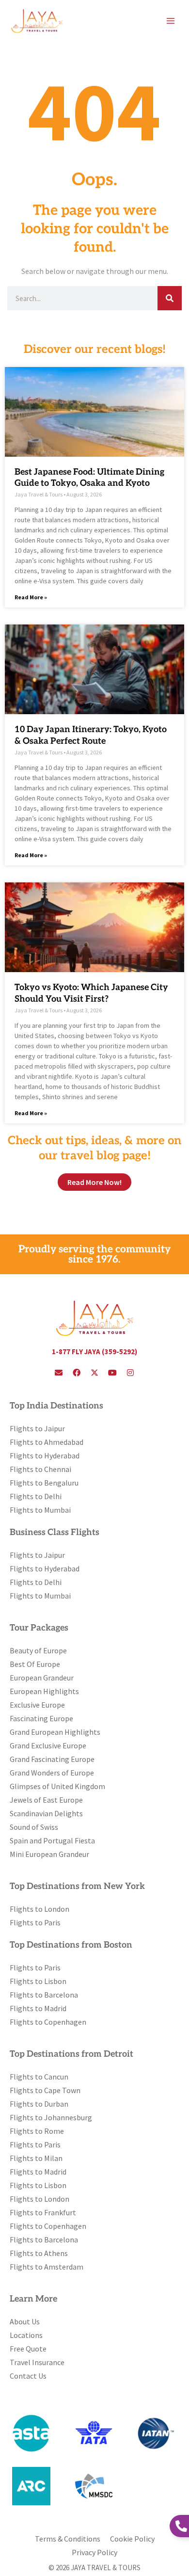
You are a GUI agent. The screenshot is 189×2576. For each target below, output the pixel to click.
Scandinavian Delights (46, 1813)
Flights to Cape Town (45, 2090)
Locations (26, 2335)
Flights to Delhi (36, 1496)
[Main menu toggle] (171, 21)
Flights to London (39, 1909)
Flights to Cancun (39, 2077)
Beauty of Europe (38, 1650)
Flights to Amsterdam (47, 2267)
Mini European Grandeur (49, 1854)
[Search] (170, 298)
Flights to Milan (36, 2158)
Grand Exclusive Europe (48, 1745)
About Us (25, 2321)
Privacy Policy (94, 2552)
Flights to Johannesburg (51, 2117)
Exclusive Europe (37, 1705)
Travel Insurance (37, 2362)
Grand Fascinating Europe (52, 1759)
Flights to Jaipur (37, 1428)
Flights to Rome (37, 2131)
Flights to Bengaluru (44, 1483)
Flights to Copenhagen (48, 2022)
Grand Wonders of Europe (52, 1773)
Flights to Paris (35, 1922)
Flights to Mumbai (40, 1510)
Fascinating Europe (41, 1718)
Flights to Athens (39, 2253)
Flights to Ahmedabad (47, 1442)
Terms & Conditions (68, 2539)
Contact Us (28, 2376)
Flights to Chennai (40, 1469)
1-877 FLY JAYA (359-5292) (94, 1352)
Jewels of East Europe (46, 1800)
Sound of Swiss (34, 1827)
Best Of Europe (35, 1664)
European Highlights (44, 1691)
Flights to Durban (39, 2104)
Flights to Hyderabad (45, 1456)
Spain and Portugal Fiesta (52, 1840)
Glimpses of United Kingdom (57, 1786)
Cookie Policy (132, 2539)
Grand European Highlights (55, 1732)
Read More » (31, 597)
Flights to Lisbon (38, 1981)
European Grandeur (42, 1678)
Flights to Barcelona (44, 1995)
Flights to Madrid (38, 2008)
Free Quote (28, 2349)
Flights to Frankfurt (43, 2212)
